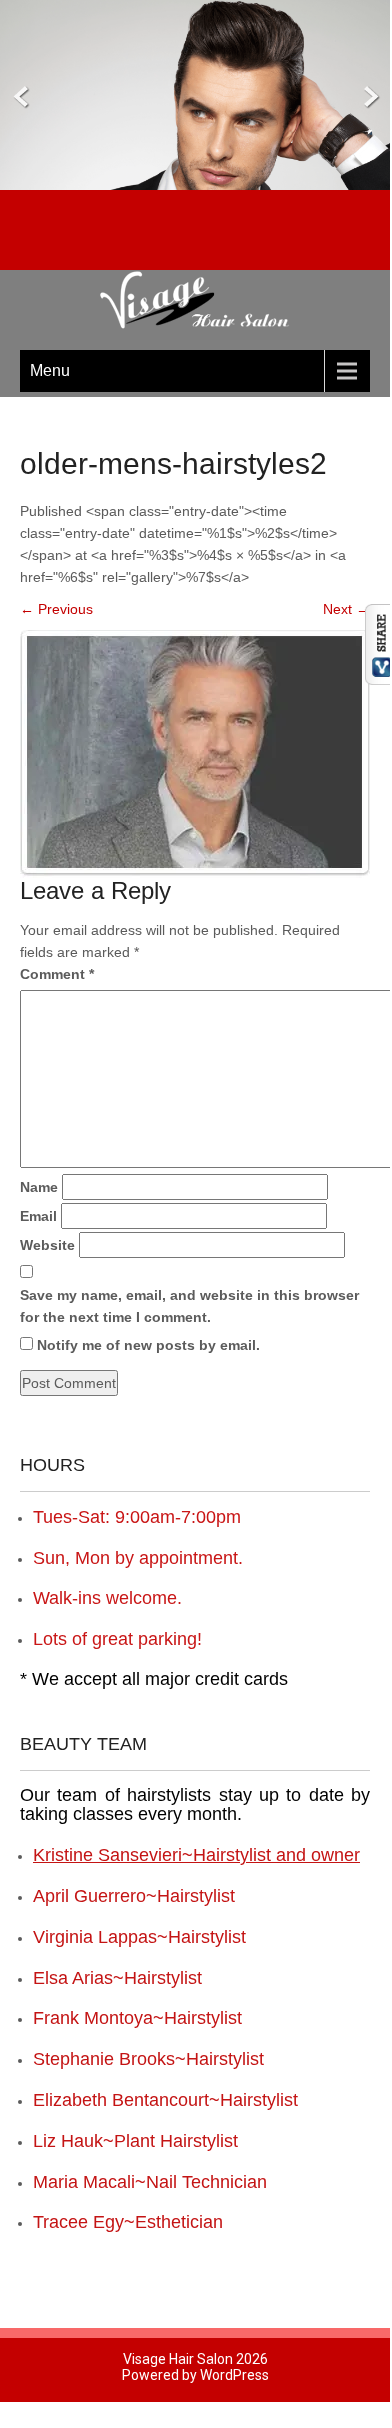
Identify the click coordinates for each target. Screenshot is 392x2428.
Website (47, 1245)
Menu (50, 370)
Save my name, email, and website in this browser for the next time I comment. (189, 1306)
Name (39, 1187)
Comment (57, 974)
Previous (56, 609)
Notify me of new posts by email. (148, 1345)
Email (38, 1216)
